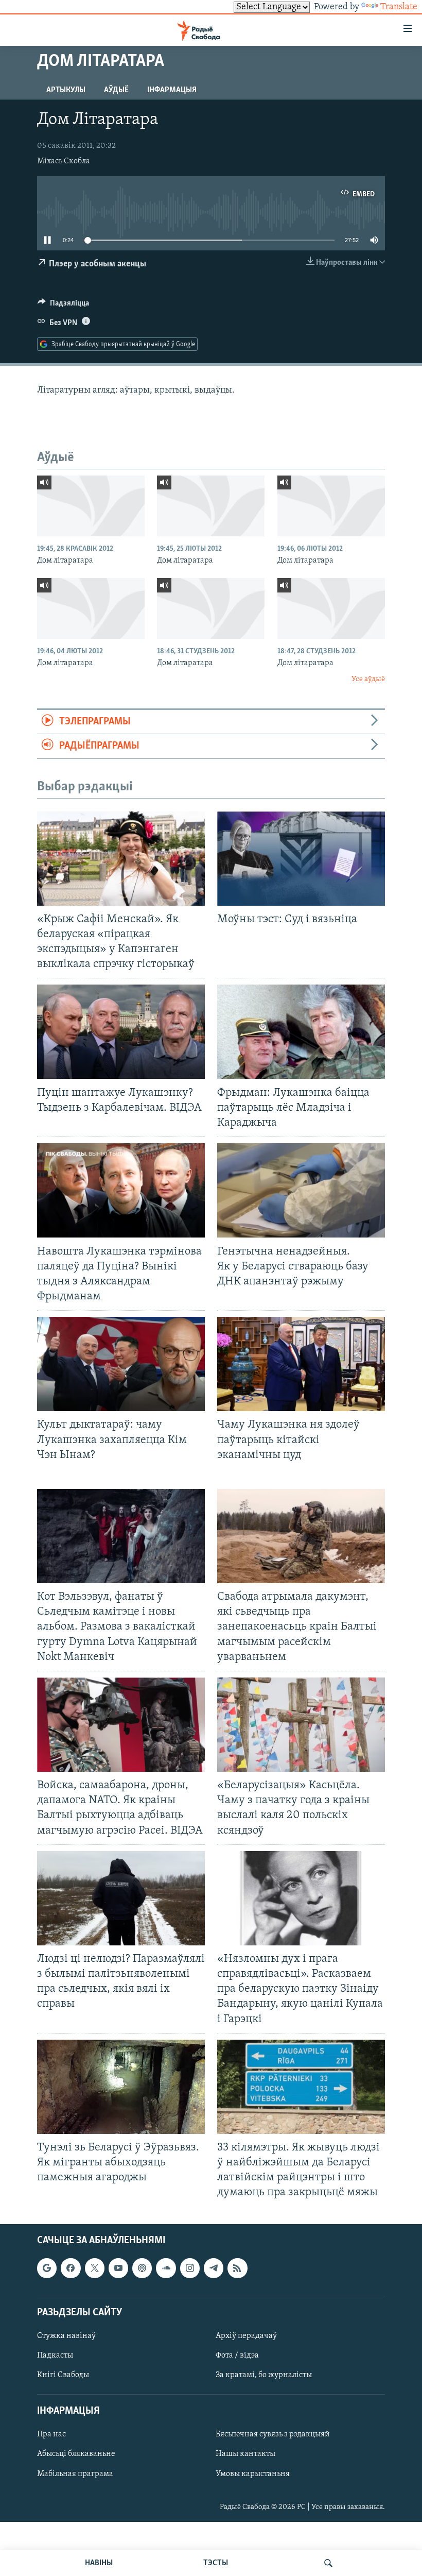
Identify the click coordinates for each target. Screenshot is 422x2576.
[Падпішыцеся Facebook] (71, 2268)
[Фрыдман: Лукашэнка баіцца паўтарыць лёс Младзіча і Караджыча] (301, 1032)
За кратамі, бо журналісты (264, 2375)
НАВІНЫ (99, 2563)
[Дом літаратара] (91, 506)
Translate (399, 7)
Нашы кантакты (245, 2454)
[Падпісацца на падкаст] (142, 2268)
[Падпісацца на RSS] (237, 2268)
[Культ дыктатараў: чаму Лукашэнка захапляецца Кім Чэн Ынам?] (121, 1364)
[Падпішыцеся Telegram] (214, 2268)
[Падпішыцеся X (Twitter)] (95, 2268)
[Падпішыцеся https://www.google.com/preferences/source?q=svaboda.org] (47, 2268)
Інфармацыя (172, 90)
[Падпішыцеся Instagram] (190, 2268)
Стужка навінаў (66, 2335)
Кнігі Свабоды (63, 2375)
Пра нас (51, 2434)
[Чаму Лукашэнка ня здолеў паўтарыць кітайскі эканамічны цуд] (301, 1364)
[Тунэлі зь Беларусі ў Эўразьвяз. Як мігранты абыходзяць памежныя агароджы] (121, 2087)
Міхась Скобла (64, 161)
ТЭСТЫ (216, 2563)
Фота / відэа (237, 2355)
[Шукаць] (328, 2563)
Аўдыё (116, 90)
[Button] (63, 306)
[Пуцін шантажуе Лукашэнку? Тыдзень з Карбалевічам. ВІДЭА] (121, 1032)
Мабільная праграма (75, 2473)
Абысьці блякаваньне (76, 2454)
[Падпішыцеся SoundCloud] (166, 2268)
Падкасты (55, 2355)
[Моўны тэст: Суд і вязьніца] (301, 859)
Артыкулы (66, 90)
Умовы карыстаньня (253, 2473)
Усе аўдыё (368, 679)
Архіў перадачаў (246, 2335)
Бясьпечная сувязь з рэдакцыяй (273, 2434)
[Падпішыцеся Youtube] (118, 2268)
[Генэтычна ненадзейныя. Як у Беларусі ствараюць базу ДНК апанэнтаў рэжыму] (301, 1190)
